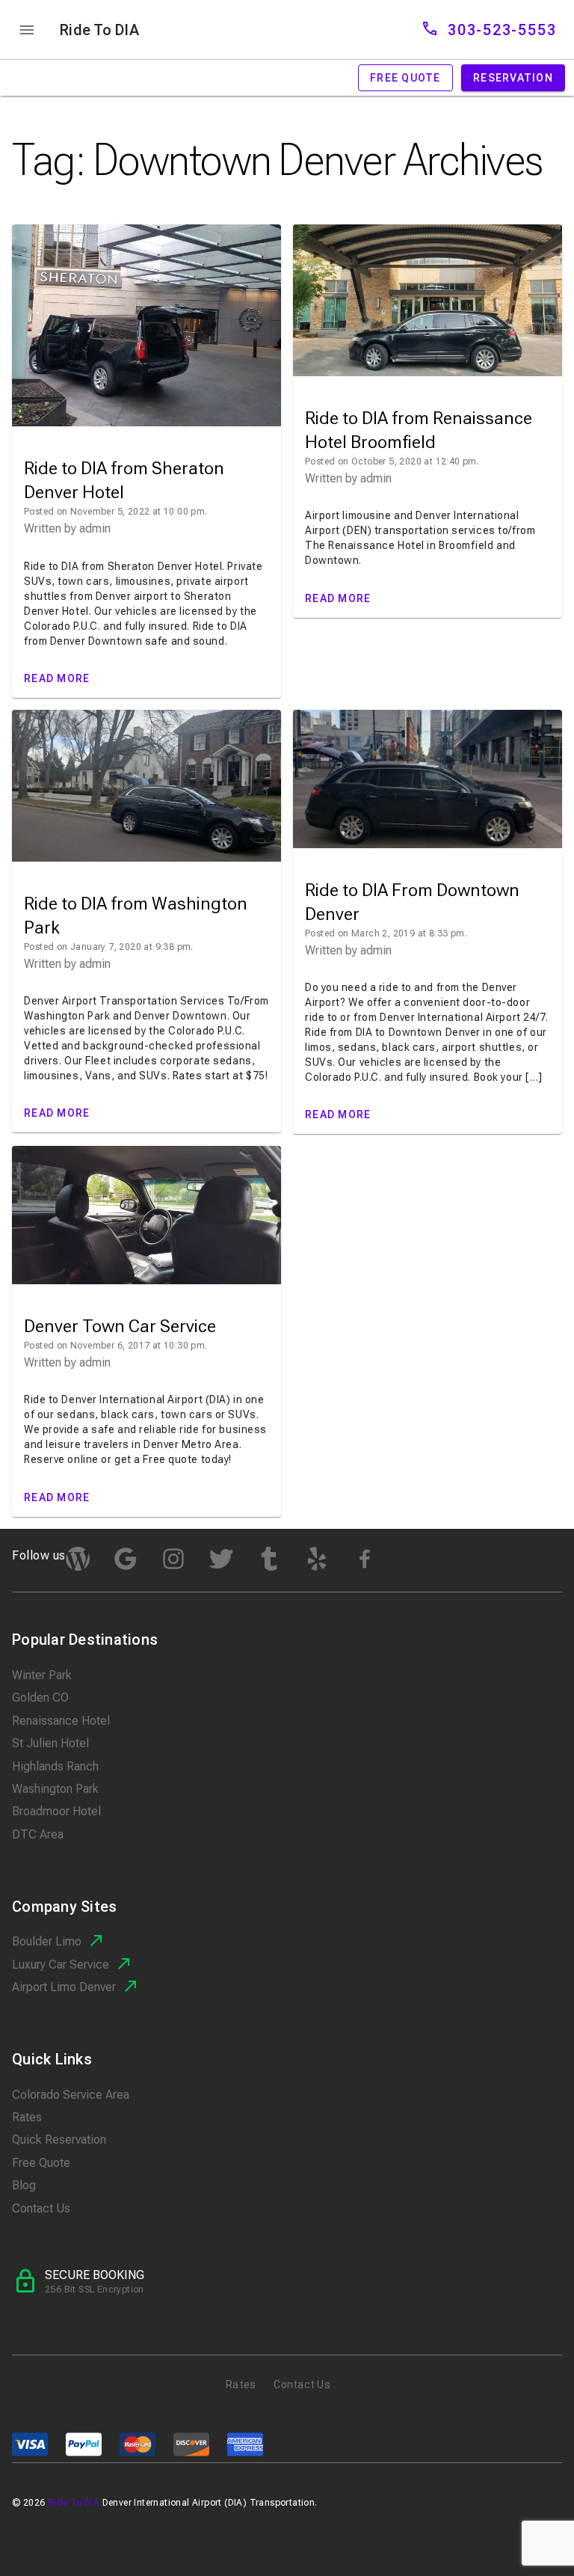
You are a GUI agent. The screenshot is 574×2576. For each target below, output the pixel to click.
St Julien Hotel (50, 1743)
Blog (24, 2185)
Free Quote (41, 2163)
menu (27, 30)
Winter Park (42, 1675)
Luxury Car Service (61, 1965)
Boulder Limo (47, 1941)
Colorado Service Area (71, 2095)
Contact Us (41, 2208)
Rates (27, 2117)
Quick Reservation (59, 2140)
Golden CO (40, 1698)
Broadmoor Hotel (56, 1811)
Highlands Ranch (55, 1766)
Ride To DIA (99, 30)
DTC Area (38, 1834)
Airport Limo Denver (64, 1987)
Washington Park (55, 1789)
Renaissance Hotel (61, 1721)
